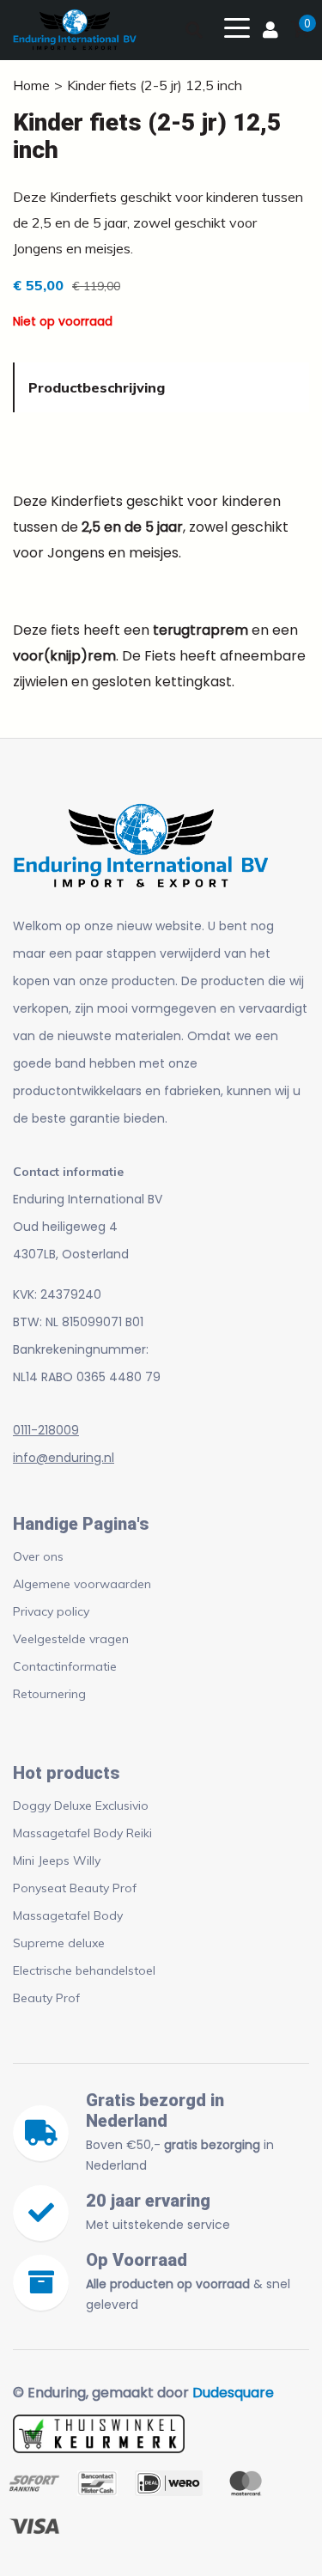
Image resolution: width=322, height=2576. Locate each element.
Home (31, 85)
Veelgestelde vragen (71, 1639)
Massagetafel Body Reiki (82, 1833)
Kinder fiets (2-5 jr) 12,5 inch (155, 85)
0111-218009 (46, 1430)
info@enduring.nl (64, 1458)
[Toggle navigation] (237, 27)
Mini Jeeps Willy (57, 1860)
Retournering (49, 1694)
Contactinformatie (65, 1666)
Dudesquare (233, 2393)
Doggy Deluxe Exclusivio (81, 1806)
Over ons (38, 1556)
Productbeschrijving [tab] (97, 387)
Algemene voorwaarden (82, 1584)
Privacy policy (51, 1611)
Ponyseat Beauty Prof (75, 1888)
